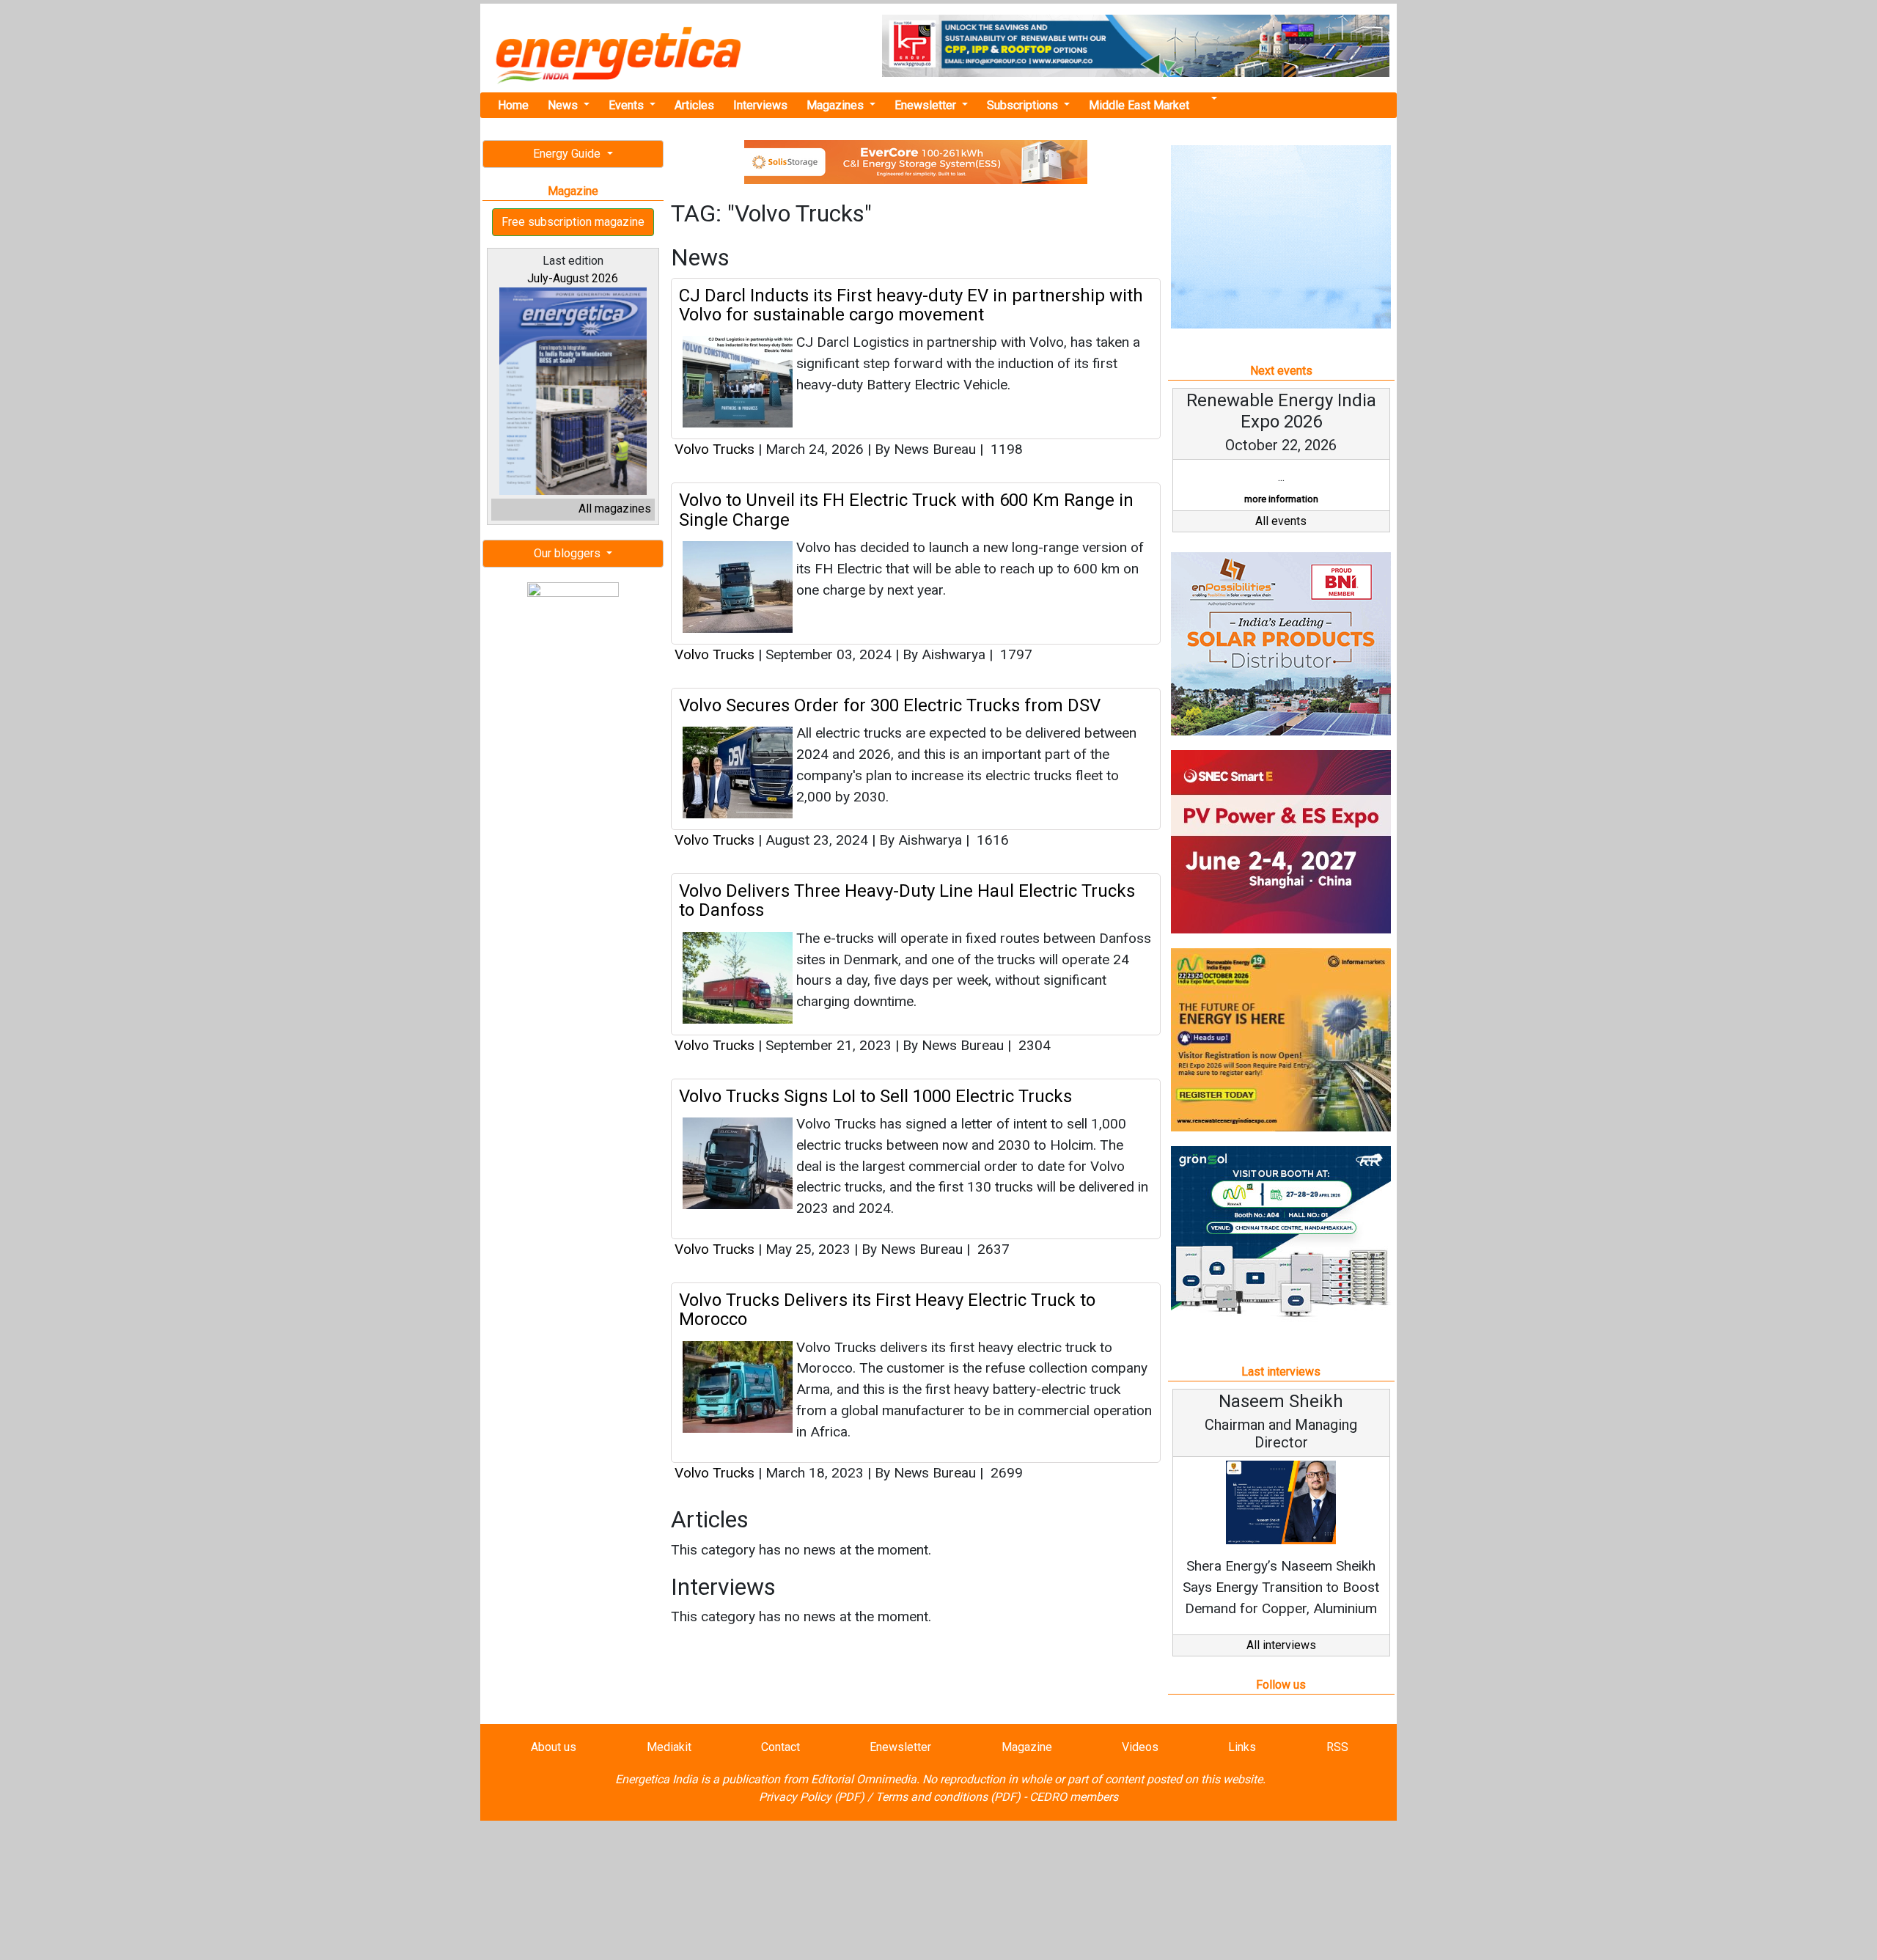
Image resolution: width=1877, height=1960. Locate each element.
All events (1281, 521)
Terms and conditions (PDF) (948, 1797)
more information (1281, 499)
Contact (780, 1747)
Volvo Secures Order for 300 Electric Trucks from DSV (890, 705)
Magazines (837, 105)
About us (554, 1747)
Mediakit (669, 1747)
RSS (1337, 1747)
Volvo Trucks (715, 449)
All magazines (615, 509)
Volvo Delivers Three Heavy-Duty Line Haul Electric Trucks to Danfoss (907, 900)
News (564, 105)
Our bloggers (569, 553)
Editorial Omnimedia (864, 1779)
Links (1242, 1747)
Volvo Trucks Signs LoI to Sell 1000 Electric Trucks (875, 1096)
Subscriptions (1024, 105)
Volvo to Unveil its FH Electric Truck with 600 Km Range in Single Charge (906, 510)
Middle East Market (1139, 105)
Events (628, 105)
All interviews (1281, 1645)
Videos (1140, 1747)
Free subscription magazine (573, 222)
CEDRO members (1074, 1797)
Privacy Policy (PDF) (812, 1797)
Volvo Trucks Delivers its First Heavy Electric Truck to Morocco (887, 1310)
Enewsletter (927, 105)
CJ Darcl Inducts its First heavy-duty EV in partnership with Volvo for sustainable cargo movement (911, 305)
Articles (694, 105)
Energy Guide (568, 154)
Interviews (760, 105)
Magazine (1027, 1747)
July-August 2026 (573, 278)
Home (513, 105)
